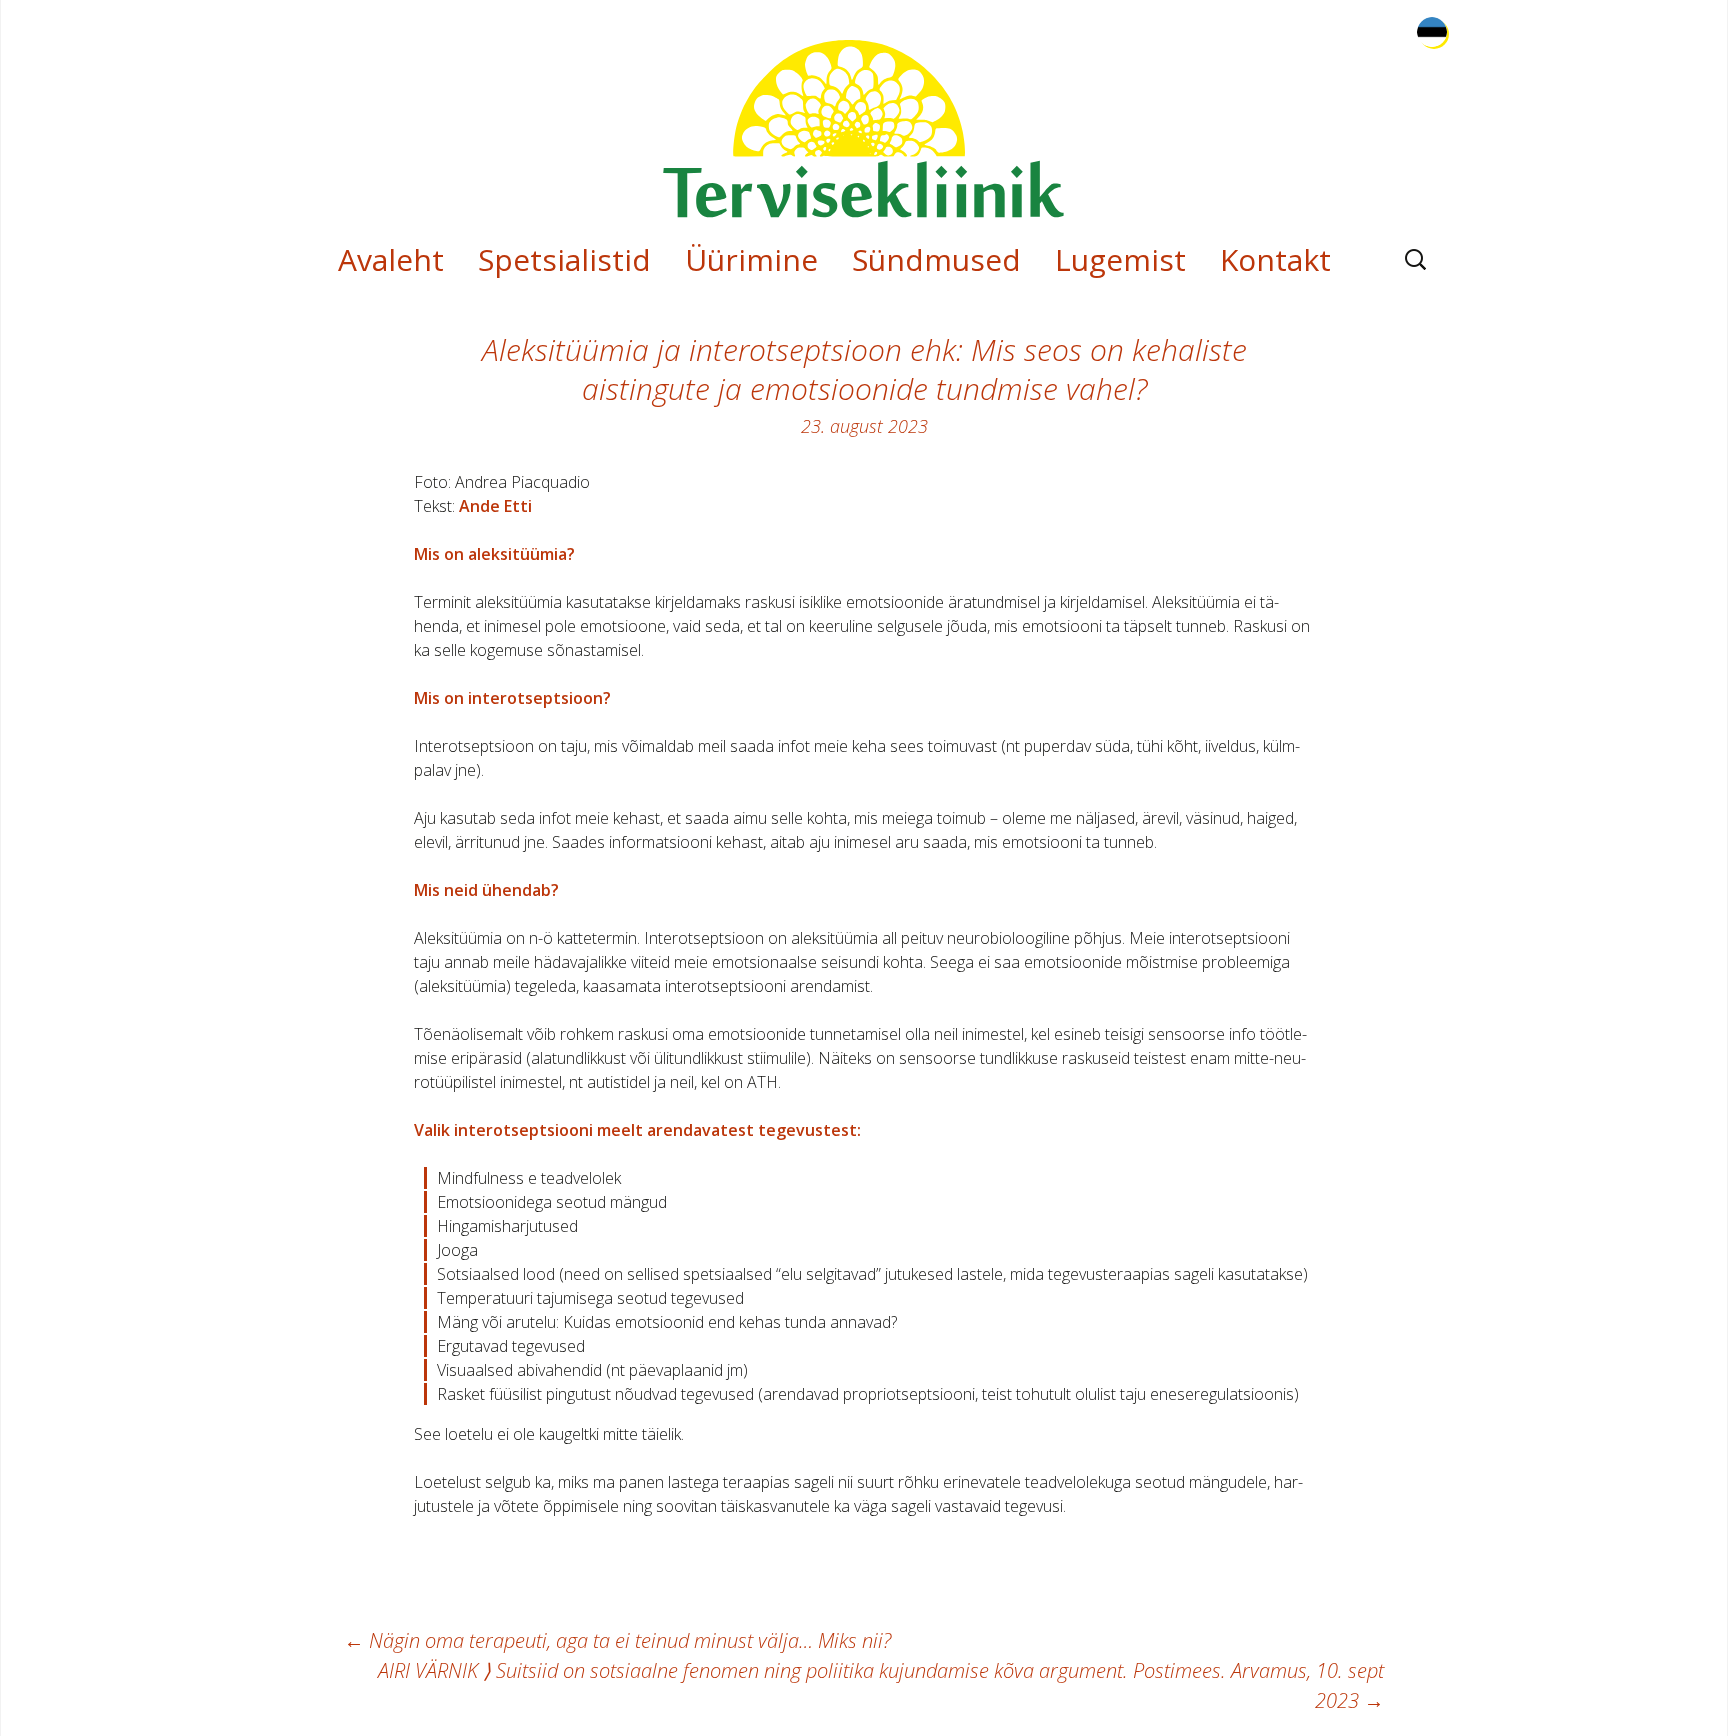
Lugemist (1120, 259)
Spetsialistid (564, 259)
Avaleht (391, 259)
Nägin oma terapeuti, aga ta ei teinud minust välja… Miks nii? (617, 1640)
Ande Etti (495, 506)
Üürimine (751, 259)
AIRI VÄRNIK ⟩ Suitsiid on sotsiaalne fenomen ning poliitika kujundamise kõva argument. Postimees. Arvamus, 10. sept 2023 (881, 1685)
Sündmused (936, 259)
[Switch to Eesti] (1432, 32)
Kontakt (1275, 259)
